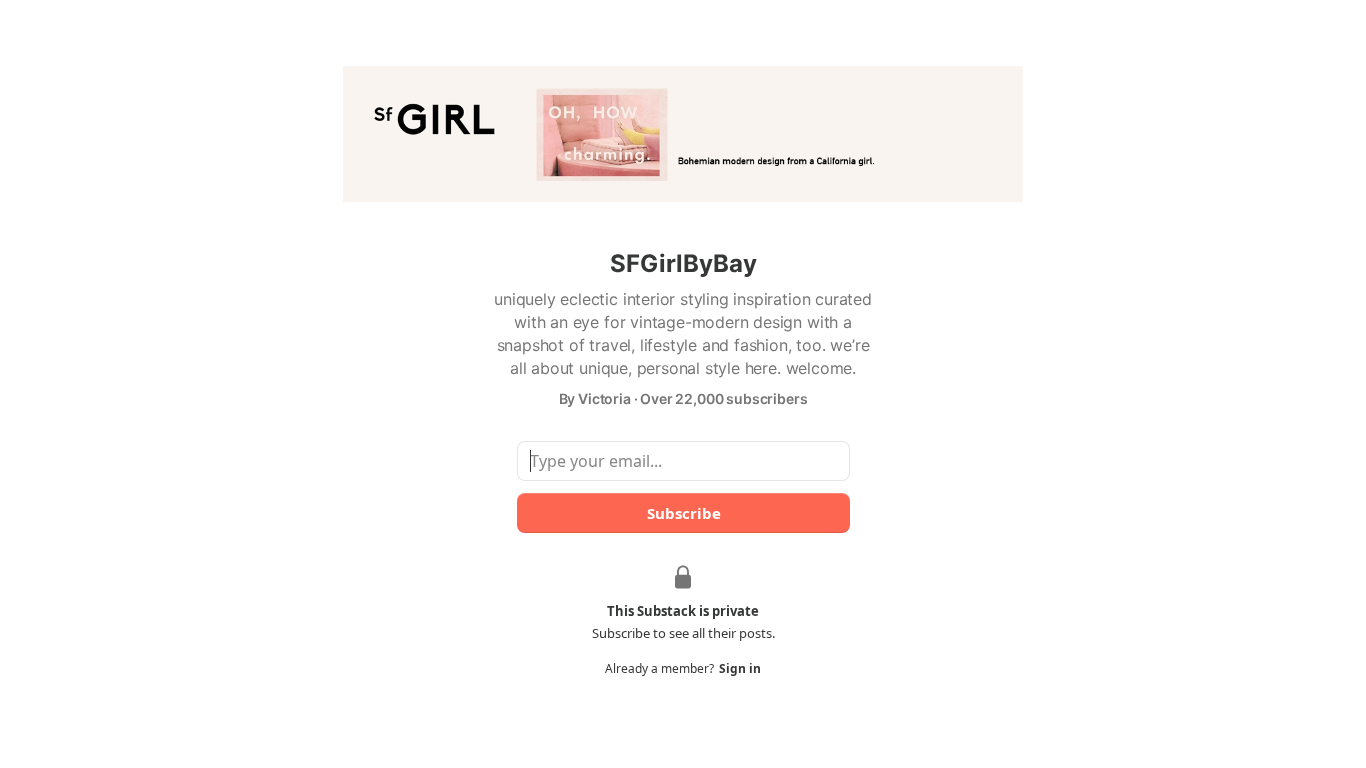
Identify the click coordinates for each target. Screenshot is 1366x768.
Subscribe (683, 513)
